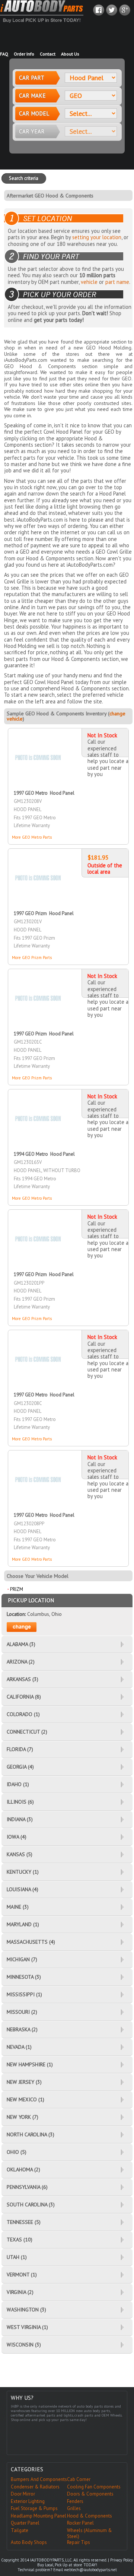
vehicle (89, 282)
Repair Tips (79, 2542)
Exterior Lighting (28, 2501)
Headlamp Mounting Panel (39, 2516)
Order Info (24, 54)
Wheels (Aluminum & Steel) (90, 2534)
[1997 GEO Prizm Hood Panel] (38, 865)
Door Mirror (23, 2494)
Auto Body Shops (29, 2542)
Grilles (74, 2508)
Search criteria (24, 178)
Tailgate (20, 2530)
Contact (48, 54)
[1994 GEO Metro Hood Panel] (38, 1106)
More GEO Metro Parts (32, 837)
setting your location (97, 237)
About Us (70, 54)
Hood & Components (90, 2516)
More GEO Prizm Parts (32, 958)
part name (117, 282)
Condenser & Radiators (35, 2487)
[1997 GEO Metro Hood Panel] (38, 745)
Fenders (75, 2501)
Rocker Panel (80, 2523)
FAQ (4, 54)
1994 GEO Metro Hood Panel (44, 1154)
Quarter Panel (25, 2523)
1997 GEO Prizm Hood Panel (44, 913)
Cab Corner (79, 2479)
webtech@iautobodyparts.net (90, 2570)
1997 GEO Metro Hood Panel (44, 793)
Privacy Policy (122, 2560)
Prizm (17, 1589)
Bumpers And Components (39, 2479)
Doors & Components (90, 2494)
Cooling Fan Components (94, 2487)
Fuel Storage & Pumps (34, 2508)
